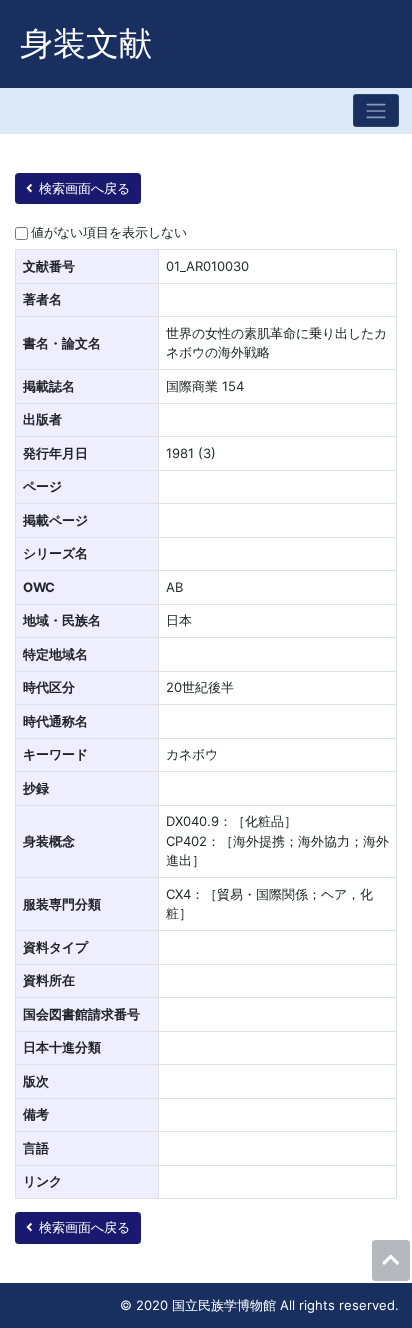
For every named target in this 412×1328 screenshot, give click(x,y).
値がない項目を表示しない (109, 232)
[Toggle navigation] (376, 110)
